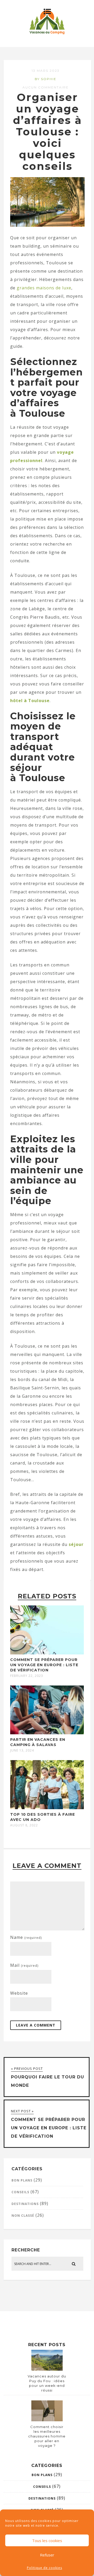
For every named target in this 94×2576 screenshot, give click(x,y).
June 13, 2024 (22, 1750)
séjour (76, 1544)
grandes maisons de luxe (44, 288)
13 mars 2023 (46, 71)
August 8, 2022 (24, 1825)
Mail (24, 1965)
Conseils (20, 2192)
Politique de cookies (45, 2568)
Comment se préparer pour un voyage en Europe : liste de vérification (44, 1665)
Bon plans (22, 2180)
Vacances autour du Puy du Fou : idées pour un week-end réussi (47, 2383)
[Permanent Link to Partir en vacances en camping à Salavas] (47, 1733)
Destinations (25, 2204)
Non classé (23, 2216)
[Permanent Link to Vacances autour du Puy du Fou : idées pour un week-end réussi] (47, 2369)
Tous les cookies (47, 2541)
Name (26, 1937)
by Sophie (46, 79)
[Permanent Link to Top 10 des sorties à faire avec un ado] (47, 1808)
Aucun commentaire (46, 87)
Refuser (47, 2555)
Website (19, 1993)
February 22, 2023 (27, 1676)
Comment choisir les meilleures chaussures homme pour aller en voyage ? (47, 2436)
